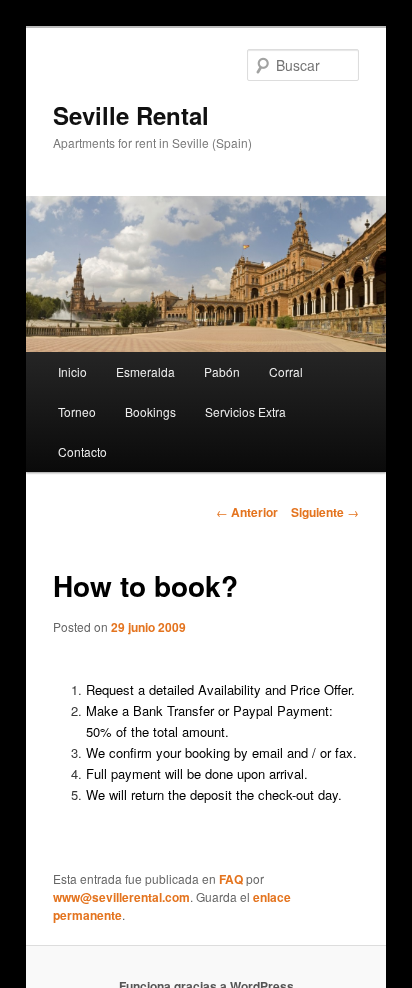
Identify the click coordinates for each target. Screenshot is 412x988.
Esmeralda (145, 371)
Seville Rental (131, 115)
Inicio (72, 371)
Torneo (77, 411)
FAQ (231, 879)
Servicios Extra (245, 411)
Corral (286, 371)
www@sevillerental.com (121, 897)
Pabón (222, 371)
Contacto (82, 451)
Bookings (150, 411)
